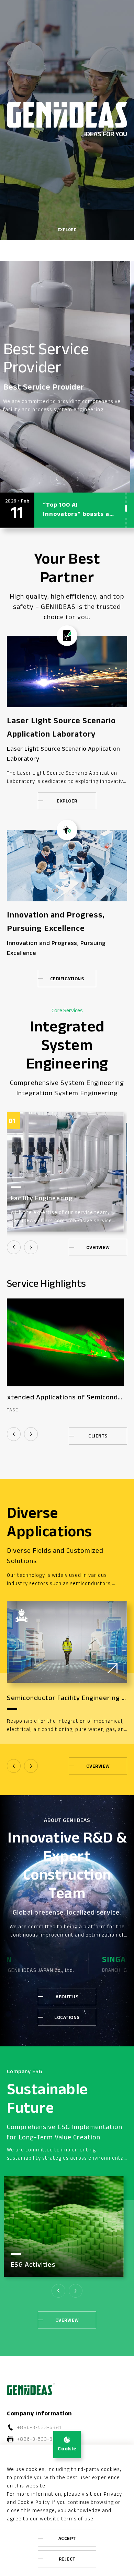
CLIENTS (98, 1436)
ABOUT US (67, 1997)
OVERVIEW (98, 1247)
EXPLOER (67, 801)
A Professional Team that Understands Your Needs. (78, 361)
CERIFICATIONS (67, 979)
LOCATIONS (67, 2017)
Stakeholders (35, 2265)
